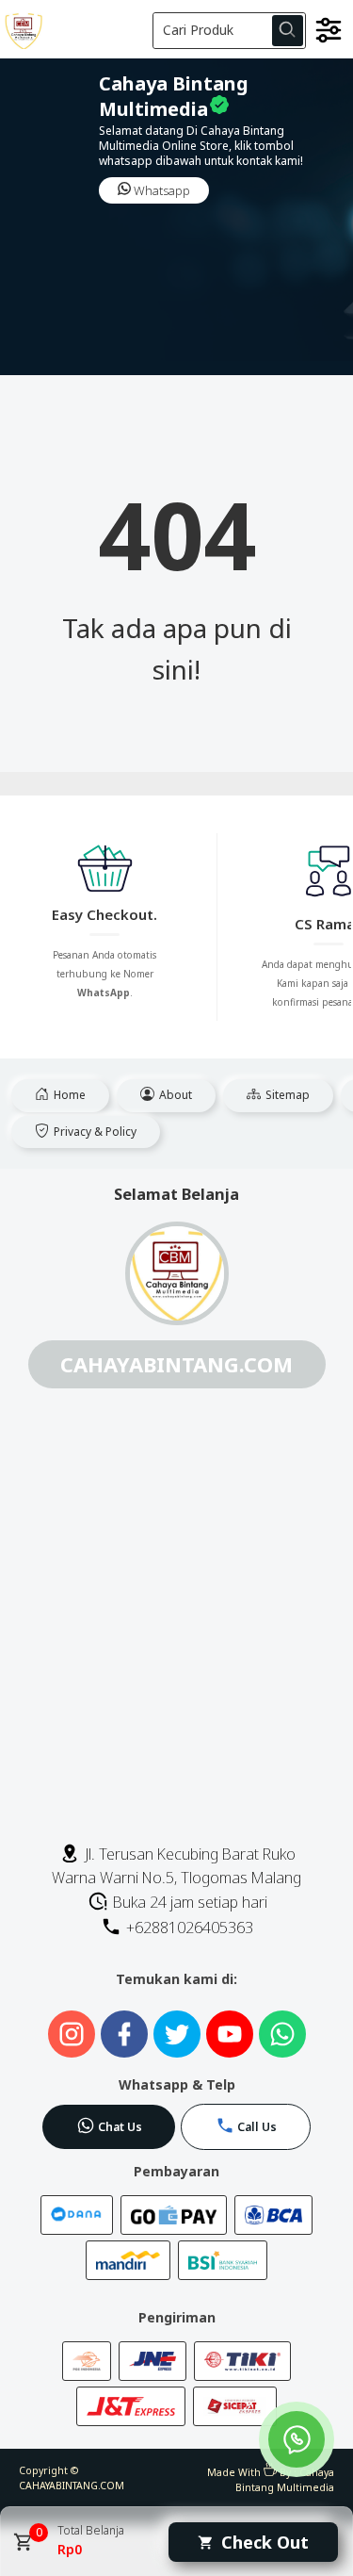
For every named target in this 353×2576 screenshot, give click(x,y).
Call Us (257, 2127)
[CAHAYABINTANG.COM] (75, 29)
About (174, 1095)
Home (68, 1095)
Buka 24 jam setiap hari (188, 1902)
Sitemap (286, 1095)
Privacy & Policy (94, 1132)
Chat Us (120, 2127)
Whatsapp (160, 190)
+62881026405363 (188, 1928)
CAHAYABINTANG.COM (72, 2486)
